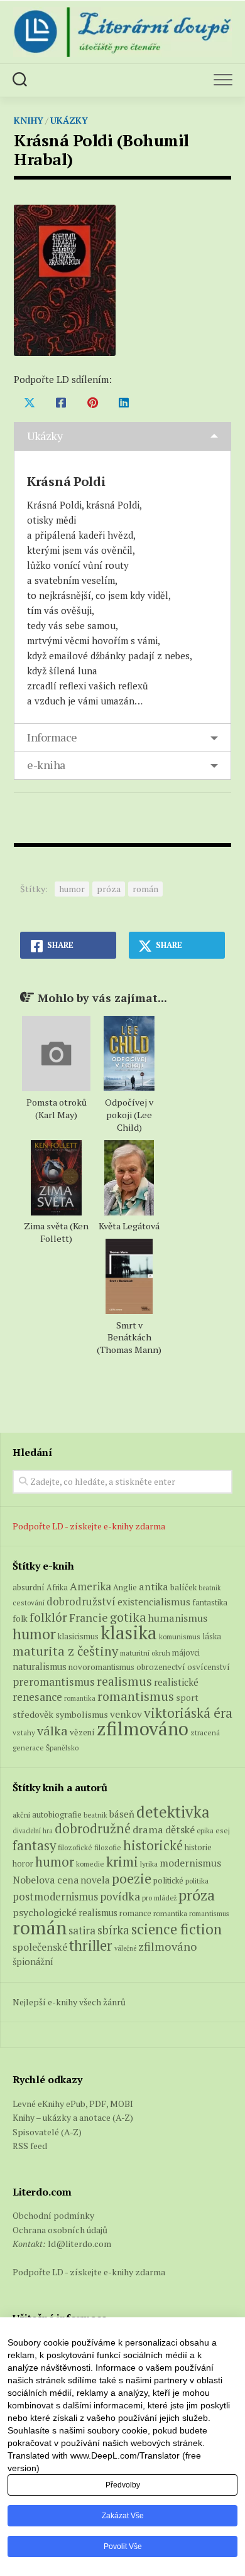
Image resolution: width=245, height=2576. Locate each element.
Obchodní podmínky (53, 2215)
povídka (120, 1896)
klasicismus (78, 1636)
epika (205, 1830)
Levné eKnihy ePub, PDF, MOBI (73, 2104)
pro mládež (159, 1898)
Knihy (29, 120)
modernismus (190, 1863)
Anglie (125, 1587)
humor (72, 889)
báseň (122, 1814)
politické (168, 1880)
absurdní (29, 1587)
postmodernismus (55, 1897)
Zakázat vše (123, 2516)
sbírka (113, 1930)
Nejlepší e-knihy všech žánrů (69, 2002)
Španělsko (62, 1748)
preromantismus (54, 1682)
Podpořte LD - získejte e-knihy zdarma (89, 1526)
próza (109, 889)
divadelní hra (33, 1831)
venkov (126, 1714)
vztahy (24, 1733)
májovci (186, 1653)
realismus (124, 1681)
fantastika (210, 1603)
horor (23, 1864)
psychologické (45, 1912)
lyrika (149, 1863)
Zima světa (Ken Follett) (56, 1232)
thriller (91, 1945)
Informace (52, 737)
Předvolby (123, 2485)
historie (198, 1847)
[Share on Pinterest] (92, 402)
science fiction (177, 1929)
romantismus (136, 1696)
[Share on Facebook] (61, 402)
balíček (183, 1587)
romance (135, 1913)
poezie (132, 1878)
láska (212, 1636)
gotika (128, 1617)
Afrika (57, 1587)
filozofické (75, 1847)
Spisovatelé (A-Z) (47, 2132)
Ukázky (69, 120)
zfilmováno (143, 1728)
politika (197, 1881)
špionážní (33, 1962)
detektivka (173, 1812)
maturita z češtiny (65, 1651)
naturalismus (40, 1667)
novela (95, 1880)
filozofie (108, 1847)
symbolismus (82, 1714)
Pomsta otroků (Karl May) (57, 1108)
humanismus (178, 1618)
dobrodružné (93, 1829)
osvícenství (209, 1667)
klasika (129, 1632)
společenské (40, 1947)
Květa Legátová (129, 1226)
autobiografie (57, 1814)
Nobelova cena (46, 1880)
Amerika (90, 1586)
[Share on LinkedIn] (124, 402)
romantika (80, 1698)
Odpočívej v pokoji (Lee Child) (129, 1115)
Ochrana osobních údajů (60, 2230)
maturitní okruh (145, 1653)
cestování (29, 1603)
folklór (48, 1617)
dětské (180, 1830)
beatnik (210, 1588)
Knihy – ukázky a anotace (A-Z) (73, 2117)
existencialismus (154, 1602)
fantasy (34, 1845)
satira (82, 1931)
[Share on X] (30, 402)
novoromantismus (101, 1667)
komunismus (180, 1636)
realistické (176, 1682)
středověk (33, 1714)
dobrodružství (81, 1602)
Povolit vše (123, 2546)
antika (154, 1587)
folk (20, 1619)
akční (21, 1814)
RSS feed (30, 2146)
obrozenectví (161, 1667)
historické (153, 1846)
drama (148, 1830)
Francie (89, 1618)
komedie (90, 1864)
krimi (122, 1862)
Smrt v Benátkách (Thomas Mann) (129, 1338)
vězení (82, 1732)
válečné (125, 1948)
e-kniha (46, 765)
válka (52, 1731)
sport (187, 1698)
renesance (37, 1697)
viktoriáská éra (188, 1713)
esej (223, 1830)
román (145, 889)
